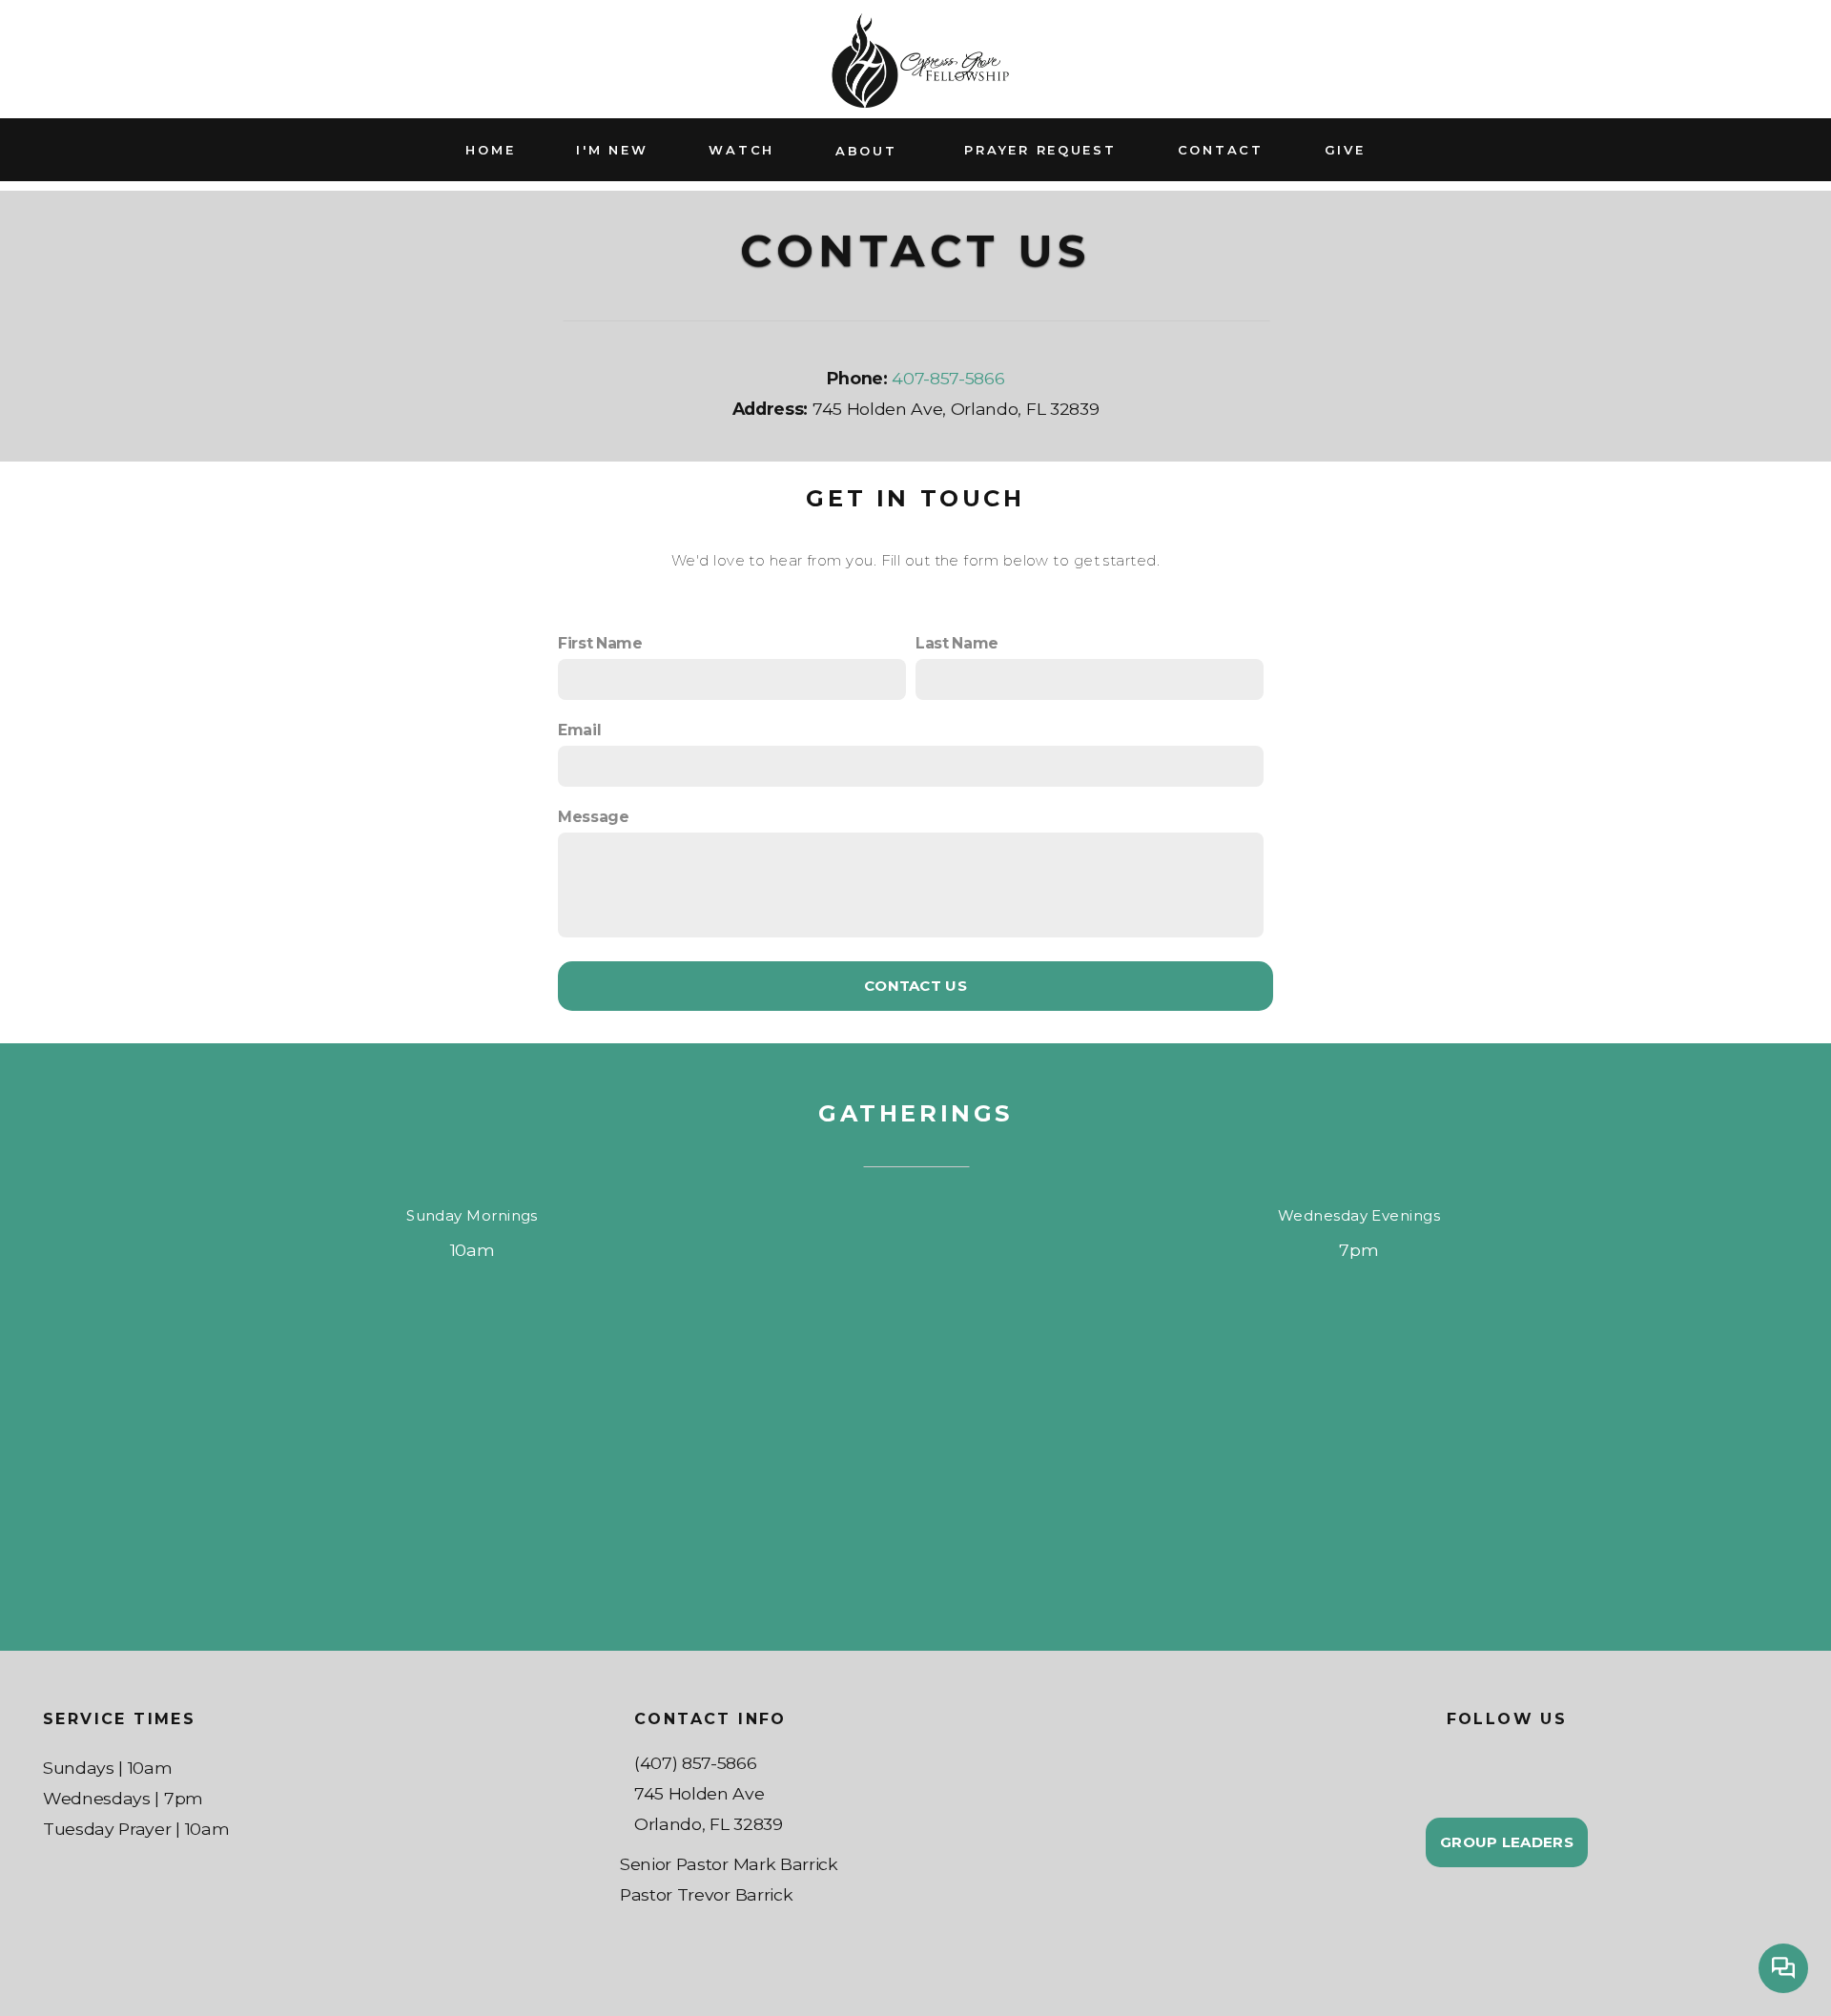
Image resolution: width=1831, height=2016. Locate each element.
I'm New (612, 150)
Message (594, 817)
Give (1345, 150)
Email (579, 730)
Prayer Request (1040, 150)
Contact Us (915, 986)
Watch (741, 150)
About (869, 150)
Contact (1221, 150)
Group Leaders (1507, 1842)
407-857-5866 (948, 378)
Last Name (957, 643)
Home (490, 150)
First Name (600, 643)
